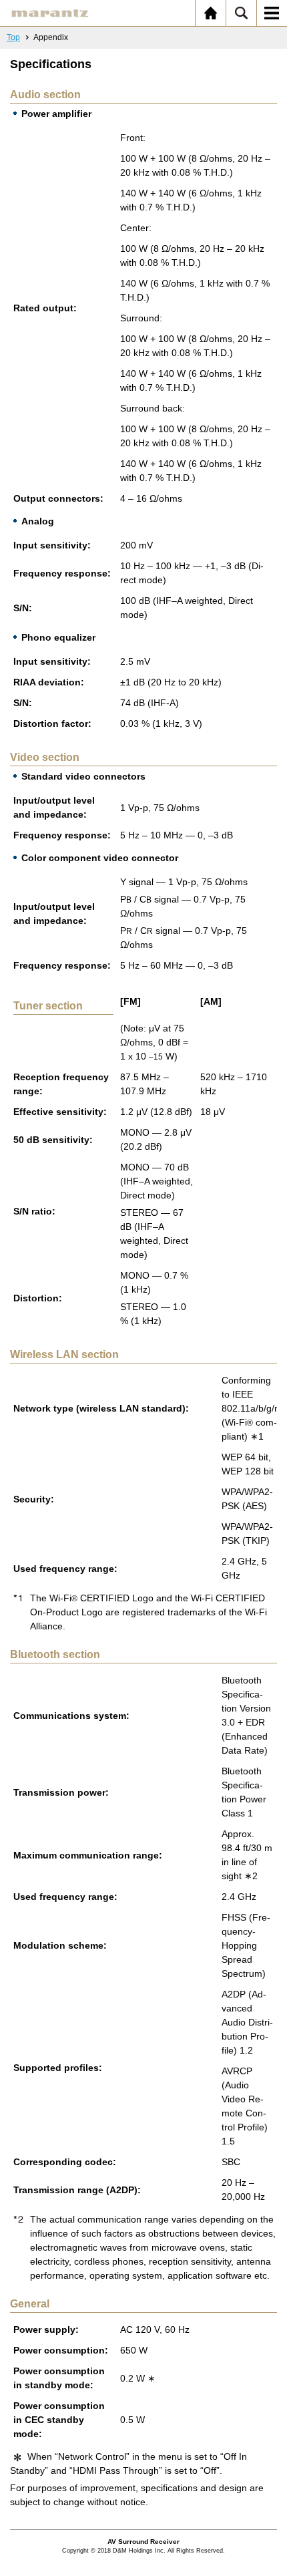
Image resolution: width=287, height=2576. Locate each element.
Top (13, 37)
